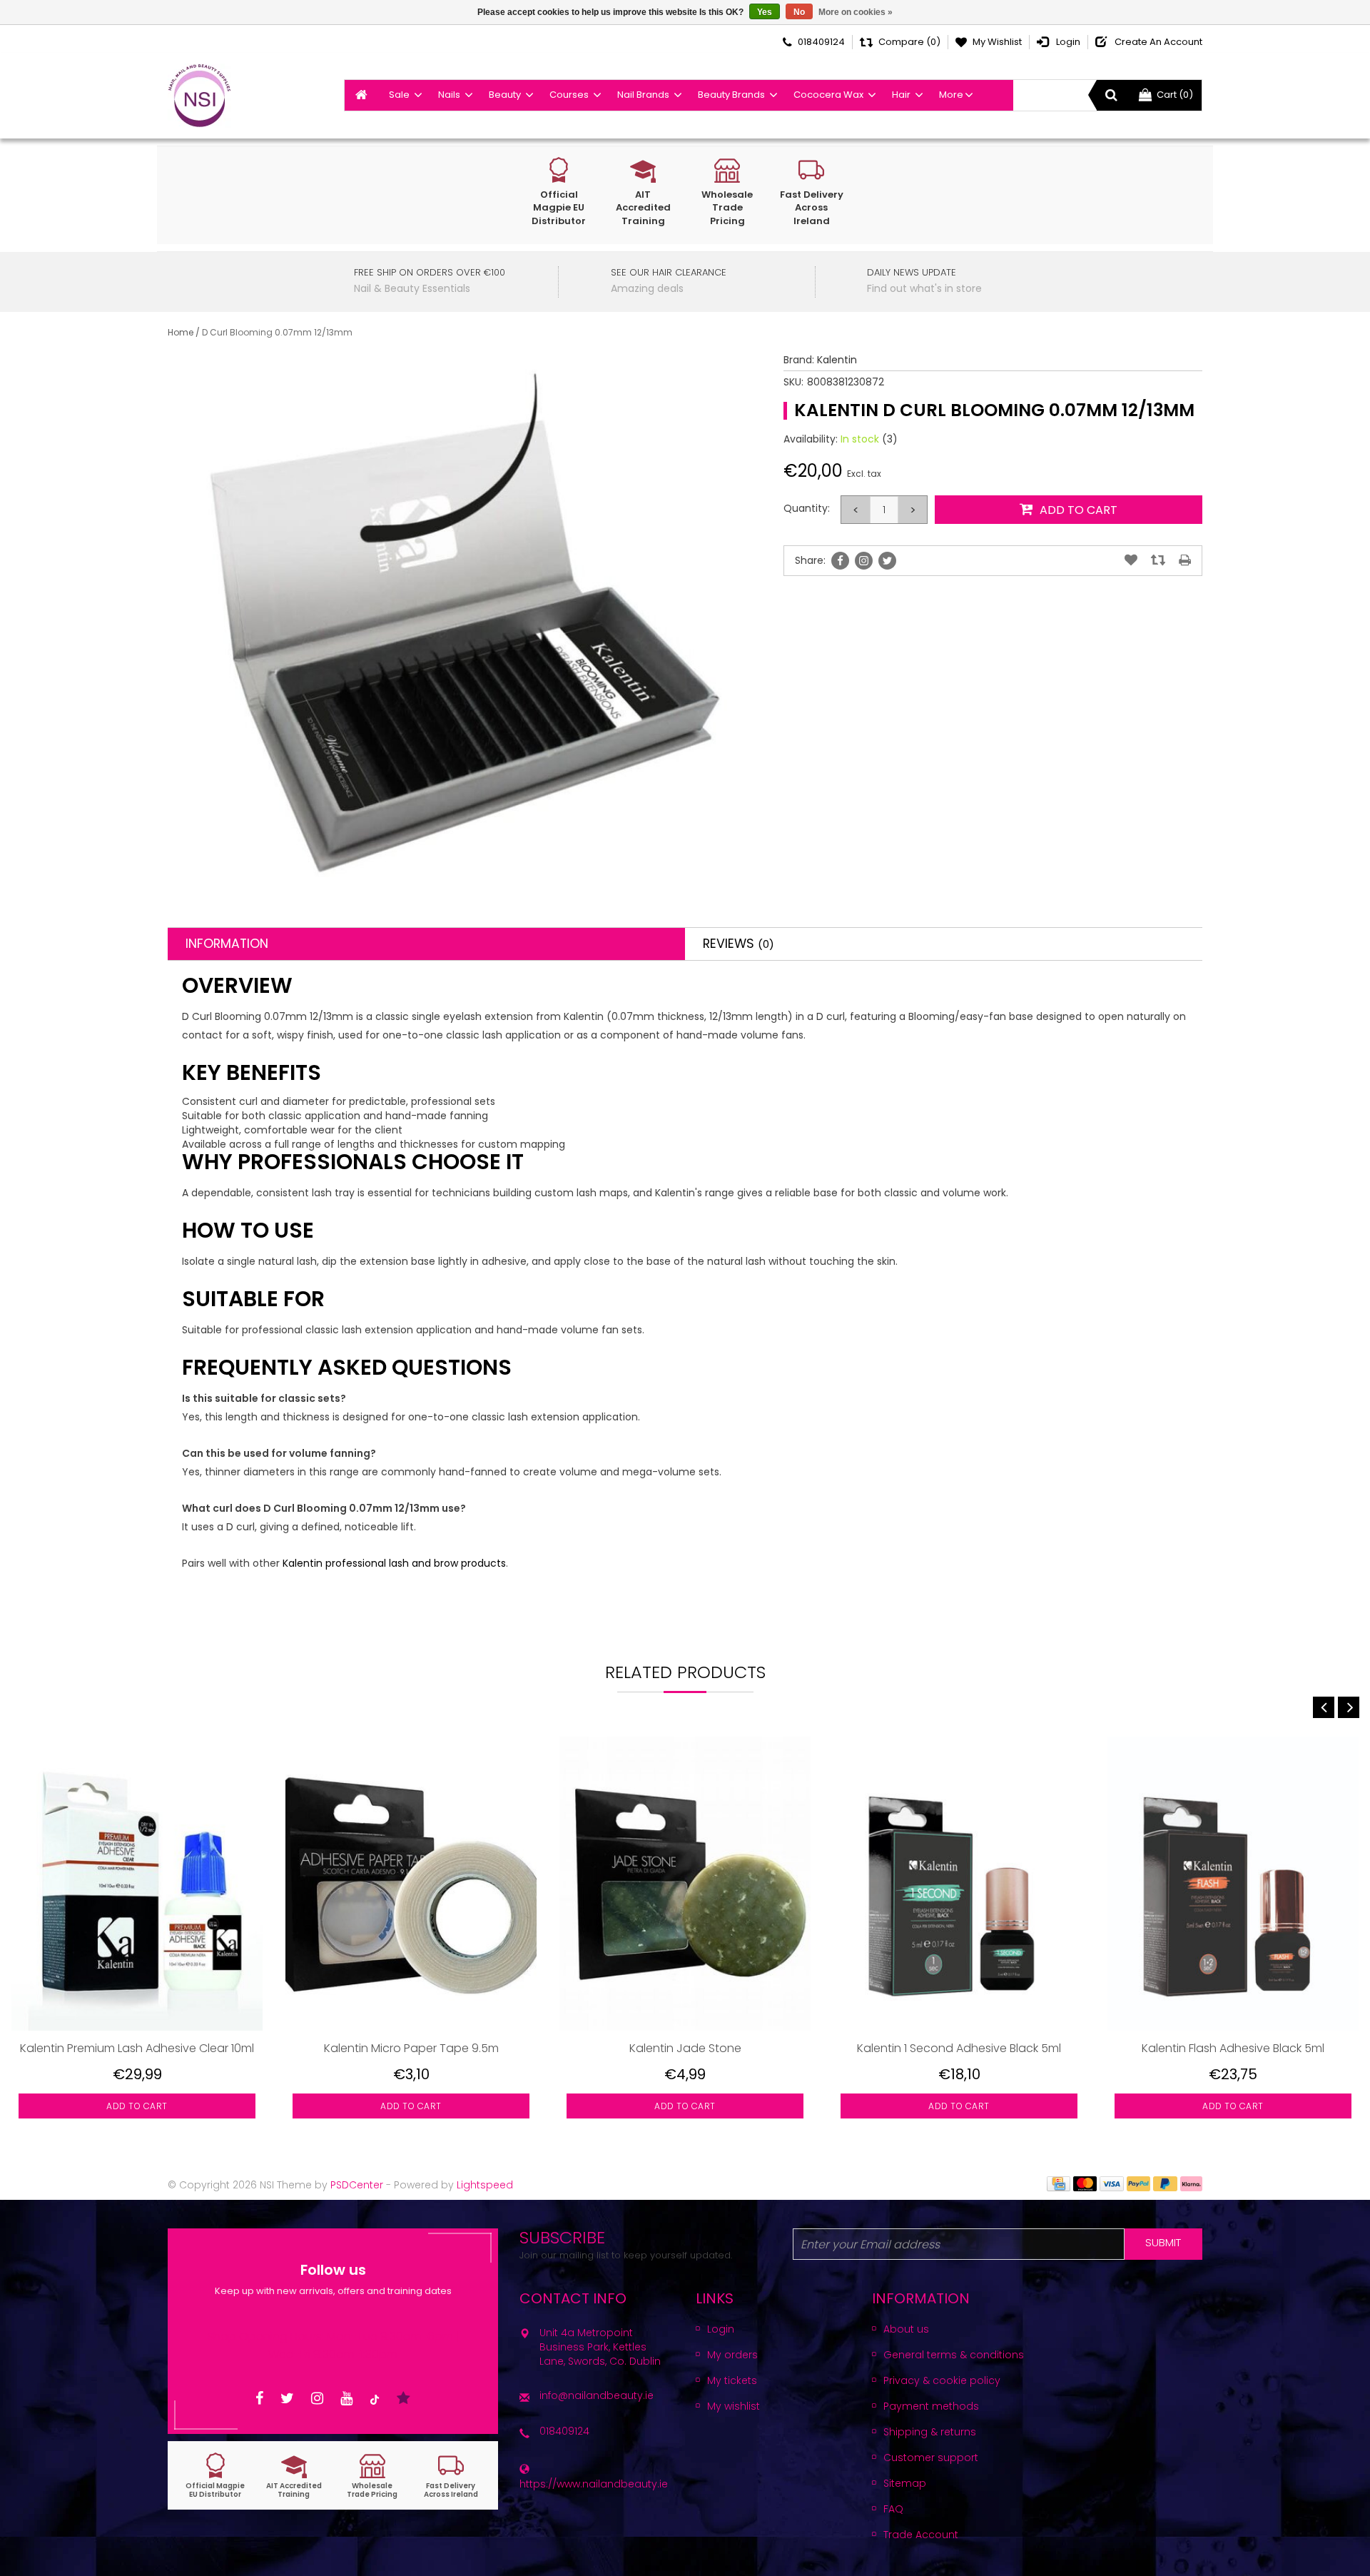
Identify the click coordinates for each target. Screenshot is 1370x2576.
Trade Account (921, 2535)
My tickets (732, 2380)
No (799, 12)
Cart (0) (1175, 95)
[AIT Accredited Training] (294, 2476)
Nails (449, 95)
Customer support (931, 2458)
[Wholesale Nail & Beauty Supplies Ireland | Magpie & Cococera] (199, 96)
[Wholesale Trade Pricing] (372, 2476)
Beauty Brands (731, 95)
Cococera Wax (828, 95)
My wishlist (734, 2406)
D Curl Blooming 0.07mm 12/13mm (277, 332)
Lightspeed (485, 2185)
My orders (732, 2355)
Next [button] (1349, 1707)
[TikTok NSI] (375, 2399)
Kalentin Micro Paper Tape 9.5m (411, 2048)
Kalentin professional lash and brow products (394, 1563)
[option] (137, 1938)
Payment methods (931, 2406)
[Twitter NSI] (287, 2399)
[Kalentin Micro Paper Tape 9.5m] (411, 1883)
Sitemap (905, 2483)
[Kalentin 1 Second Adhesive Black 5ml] (959, 1883)
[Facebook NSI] (259, 2399)
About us (906, 2329)
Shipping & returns (930, 2432)
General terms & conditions (954, 2355)
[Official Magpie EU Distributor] (215, 2476)
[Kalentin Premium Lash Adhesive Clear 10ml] (137, 1883)
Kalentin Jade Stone (685, 2048)
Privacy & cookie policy (942, 2380)
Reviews (739, 944)
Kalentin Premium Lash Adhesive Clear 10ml (137, 2048)
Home (181, 332)
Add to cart (137, 2106)
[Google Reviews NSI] (404, 2399)
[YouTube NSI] (346, 2399)
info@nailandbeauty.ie (597, 2395)
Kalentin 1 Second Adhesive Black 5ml (959, 2048)
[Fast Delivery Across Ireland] (451, 2476)
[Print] (1185, 560)
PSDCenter (357, 2185)
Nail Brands (643, 95)
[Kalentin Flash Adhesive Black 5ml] (1233, 1883)
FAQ (893, 2509)
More (951, 95)
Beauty (505, 95)
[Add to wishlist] (1131, 560)
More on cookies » (856, 12)
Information (227, 944)
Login (721, 2329)
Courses (569, 95)
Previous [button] (1324, 1707)
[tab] (426, 944)
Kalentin (837, 360)
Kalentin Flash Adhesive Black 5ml (1233, 2048)
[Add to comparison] (1158, 560)
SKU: (793, 382)
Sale (399, 95)
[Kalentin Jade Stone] (685, 1883)
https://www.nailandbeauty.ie (594, 2484)
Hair (901, 95)
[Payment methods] (1059, 2183)
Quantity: (807, 508)
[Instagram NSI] (317, 2399)
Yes (765, 12)
